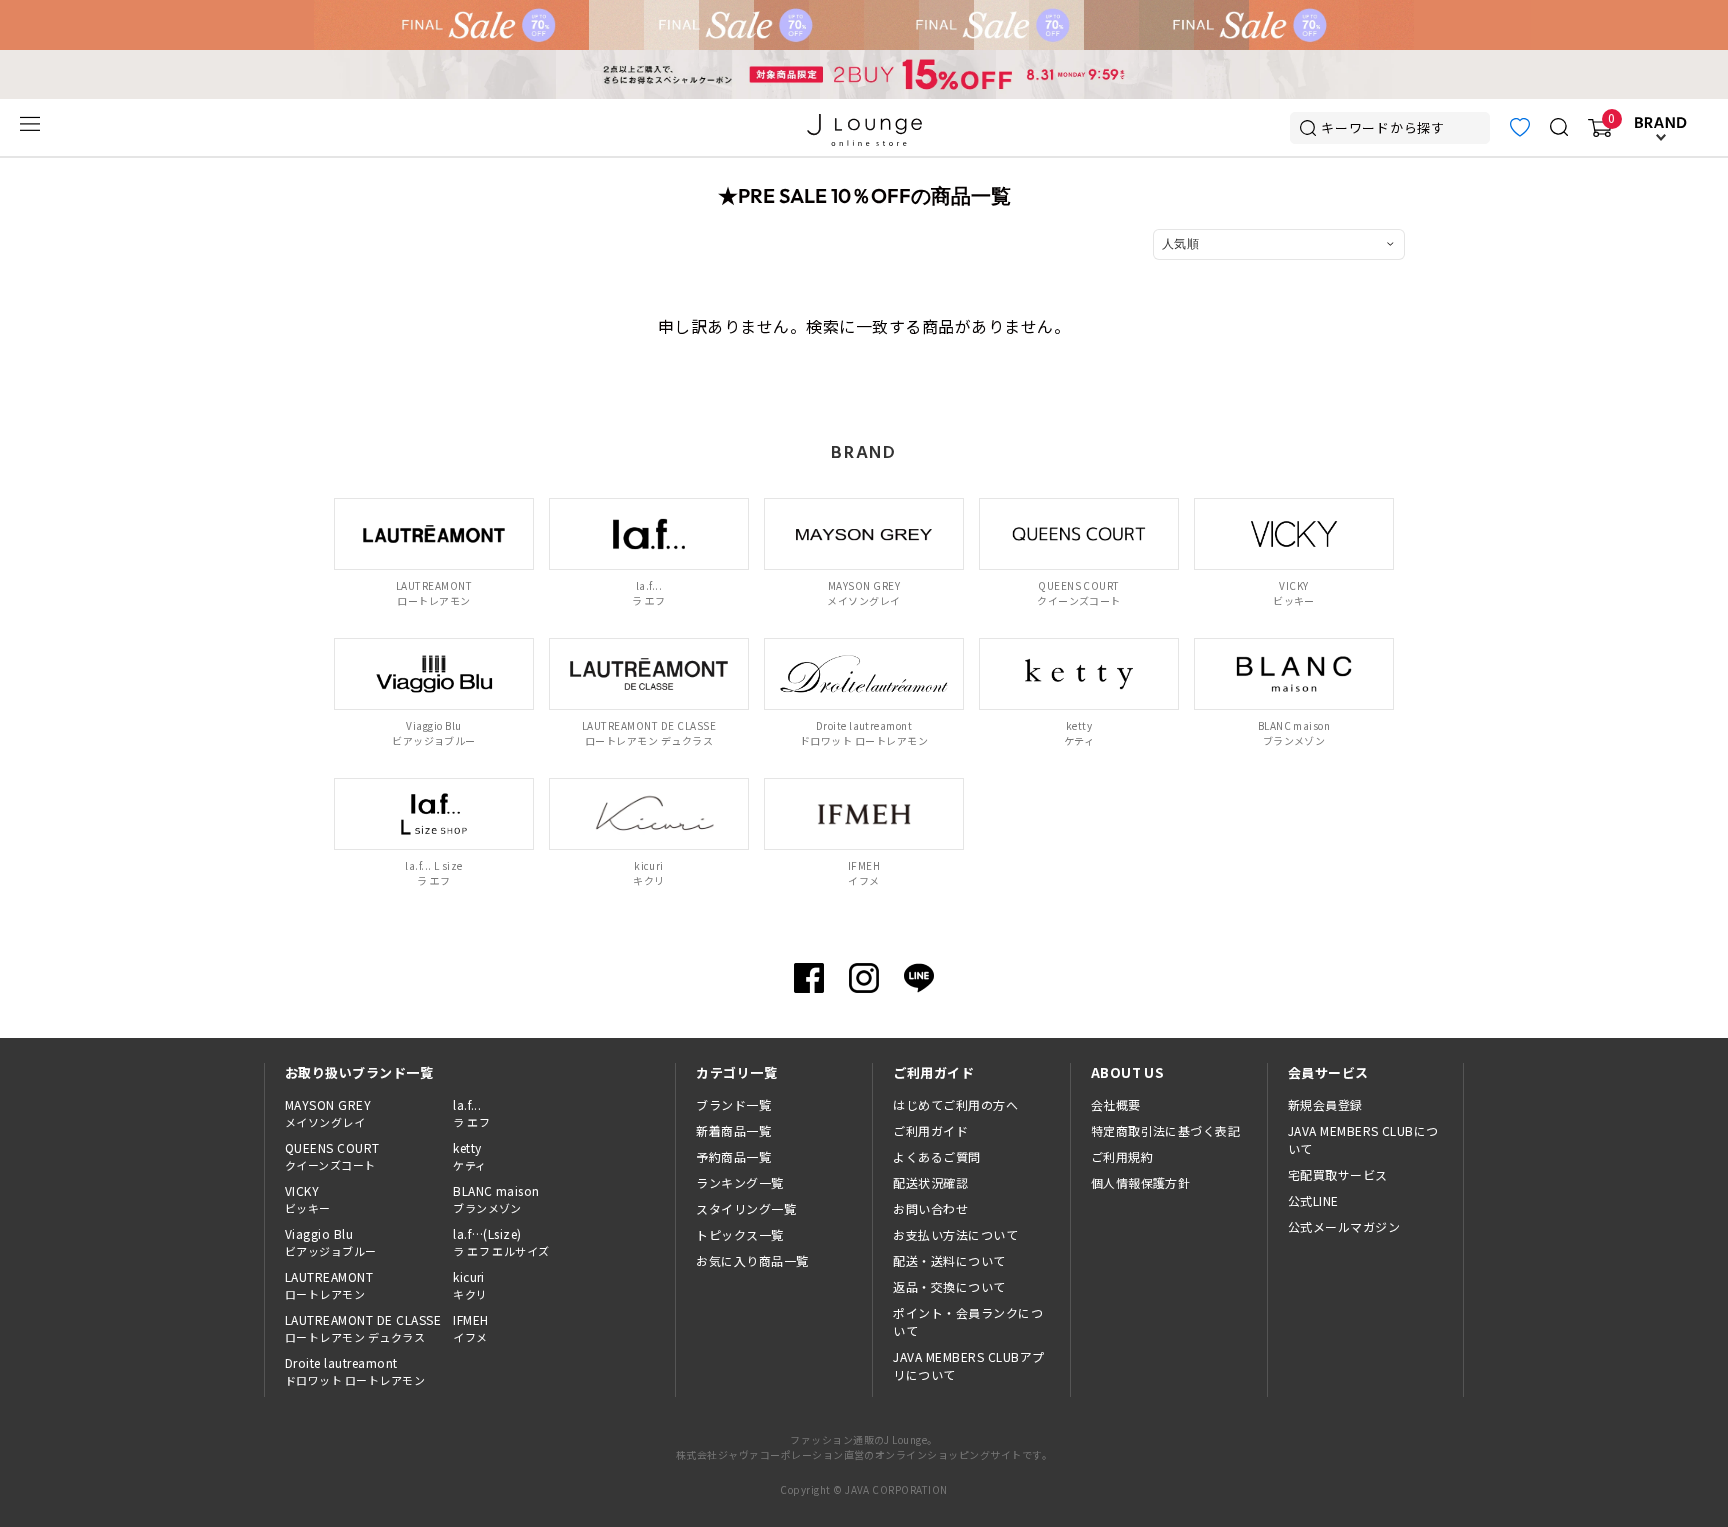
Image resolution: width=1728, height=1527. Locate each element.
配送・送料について (949, 1260)
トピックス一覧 (739, 1234)
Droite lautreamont (355, 1371)
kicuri (470, 1285)
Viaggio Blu (331, 1242)
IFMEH (470, 1328)
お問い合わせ (930, 1208)
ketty (469, 1156)
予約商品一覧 (733, 1156)
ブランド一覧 (733, 1104)
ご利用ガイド (930, 1130)
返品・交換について (949, 1286)
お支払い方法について (955, 1234)
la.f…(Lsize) (501, 1242)
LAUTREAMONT (329, 1285)
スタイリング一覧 (746, 1208)
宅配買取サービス (1338, 1174)
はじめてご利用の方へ (955, 1104)
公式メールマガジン (1344, 1226)
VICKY (308, 1199)
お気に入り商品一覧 (752, 1260)
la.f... (471, 1113)
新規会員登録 (1325, 1104)
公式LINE (1313, 1200)
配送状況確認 (930, 1182)
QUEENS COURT (332, 1156)
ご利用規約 (1122, 1156)
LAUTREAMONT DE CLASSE (363, 1328)
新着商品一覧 (733, 1130)
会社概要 (1116, 1104)
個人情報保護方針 (1141, 1182)
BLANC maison (496, 1199)
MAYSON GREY (328, 1113)
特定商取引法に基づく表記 (1166, 1130)
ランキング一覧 (739, 1182)
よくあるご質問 (936, 1156)
